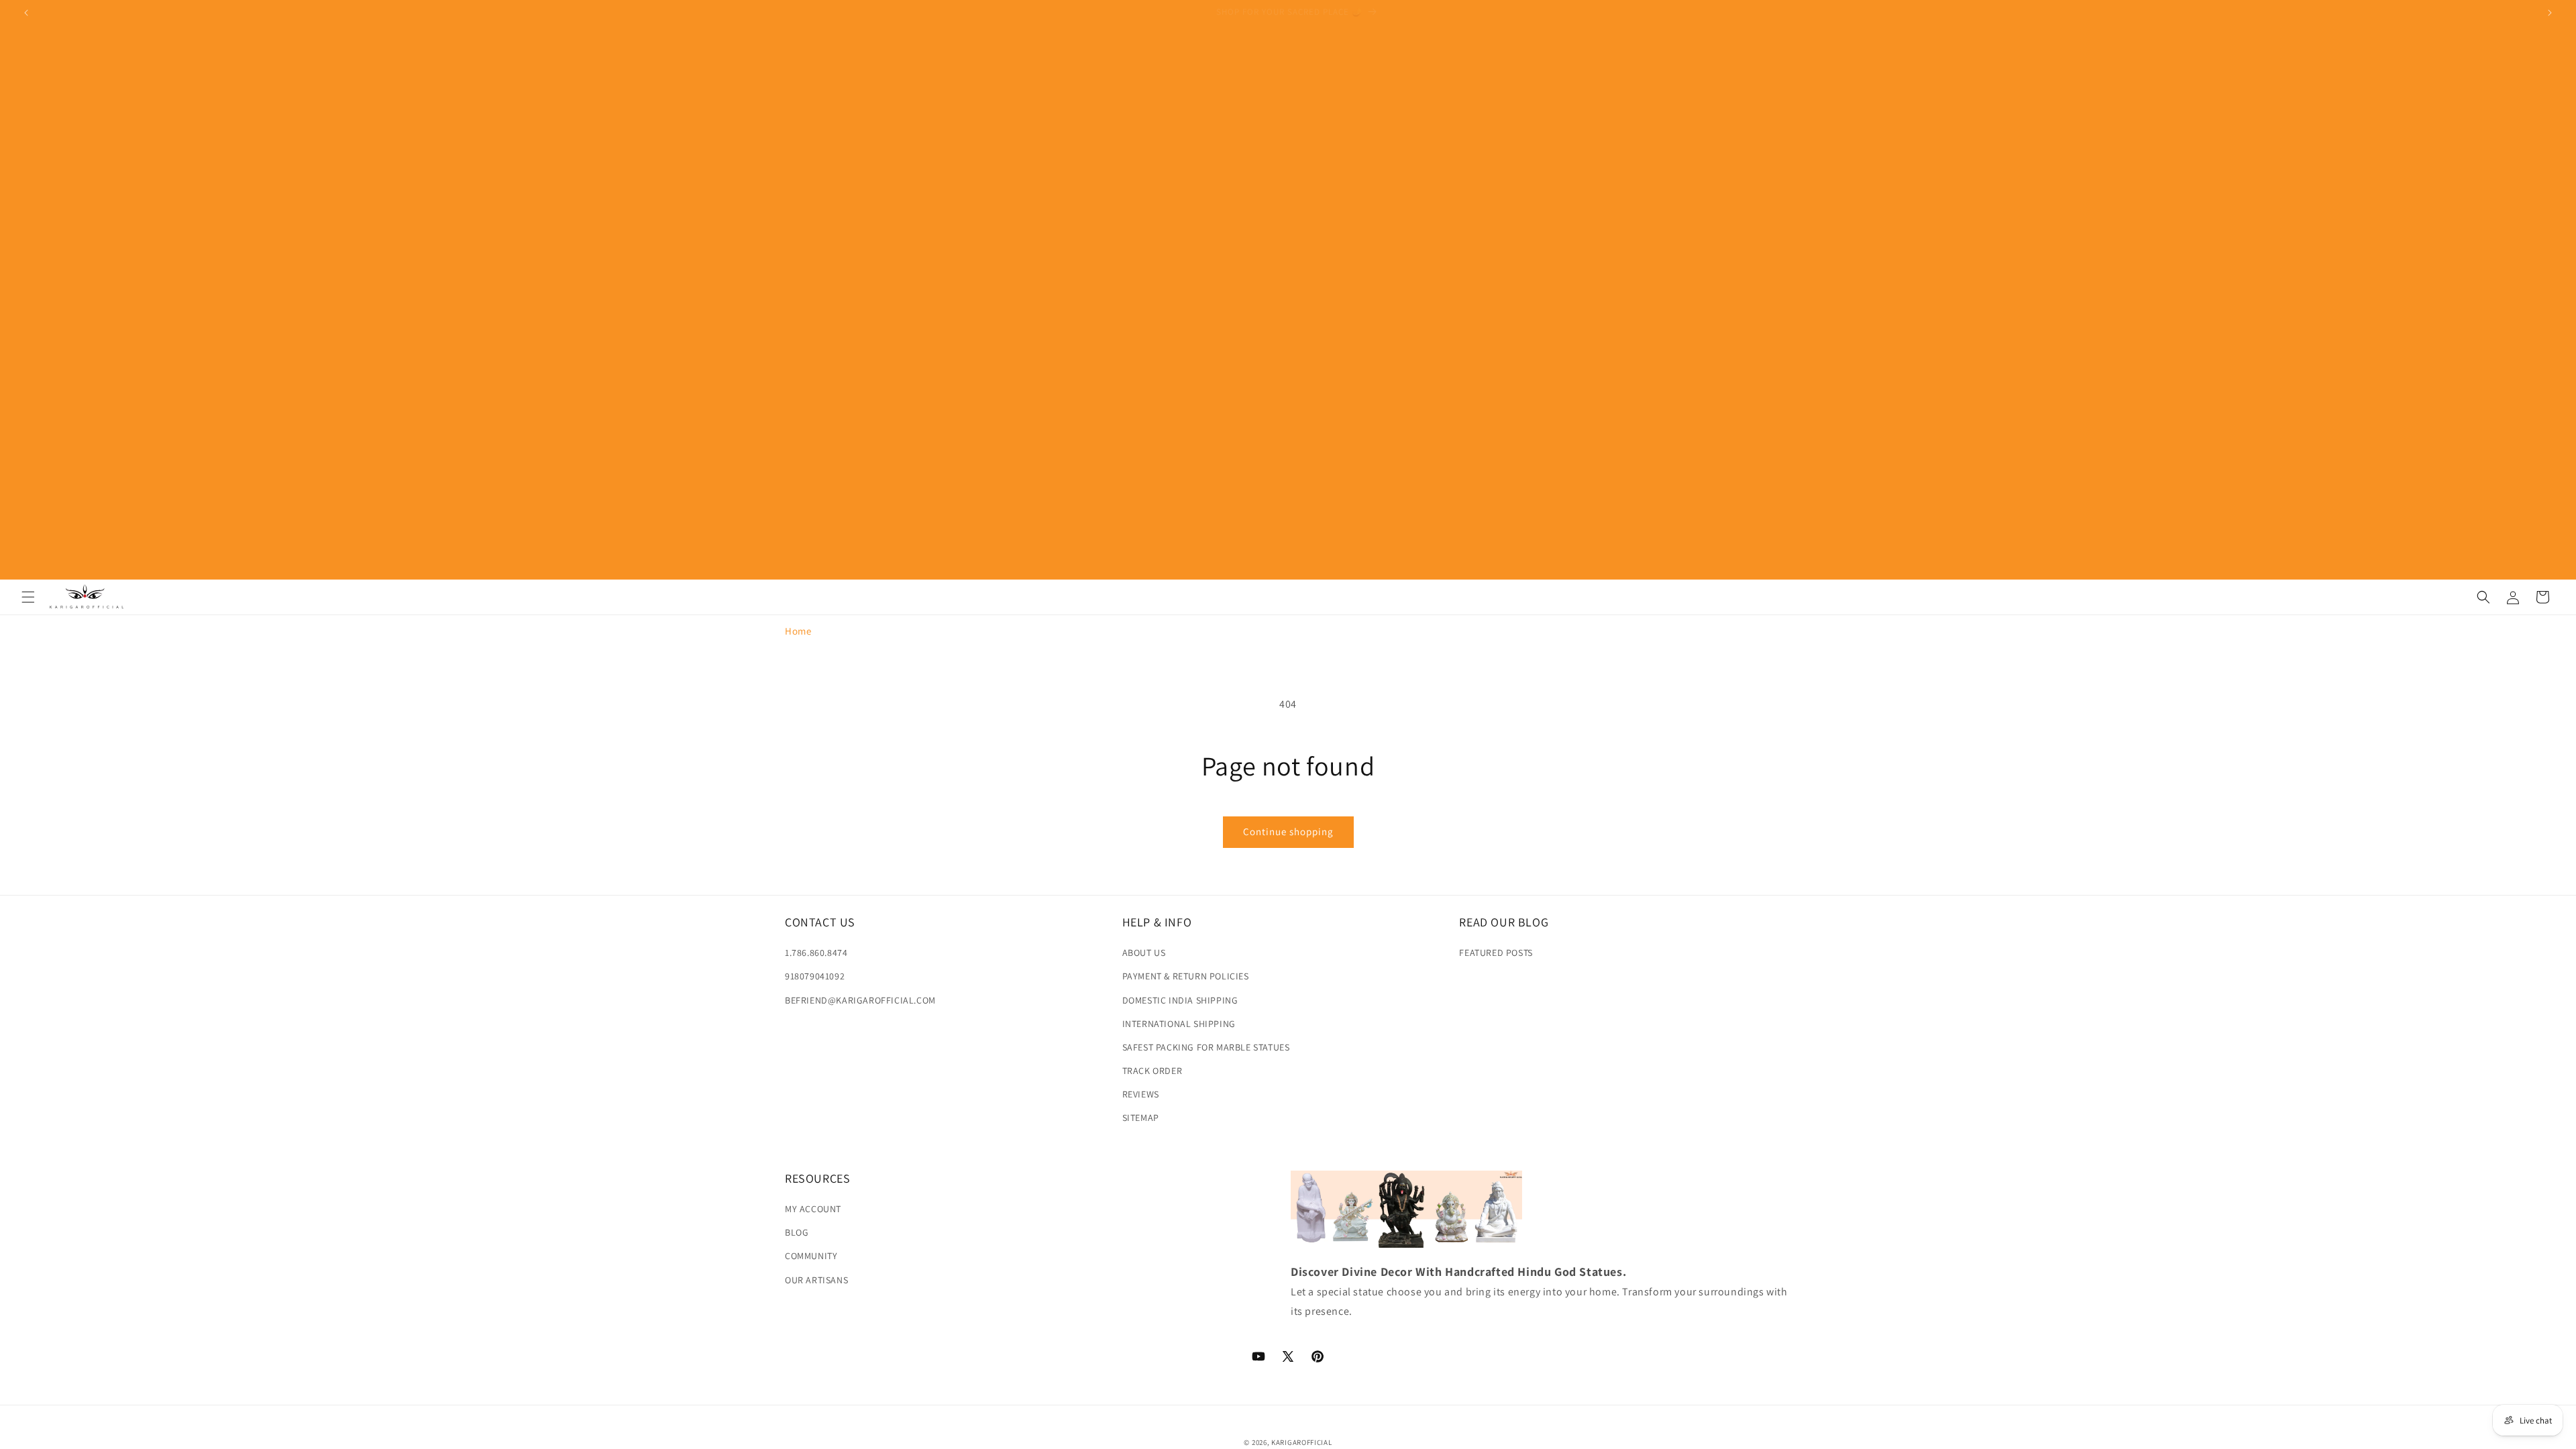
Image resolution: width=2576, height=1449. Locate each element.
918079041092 (815, 976)
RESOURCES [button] (817, 1178)
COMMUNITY (811, 1256)
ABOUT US (1144, 953)
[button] (28, 597)
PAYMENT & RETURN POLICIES (1186, 976)
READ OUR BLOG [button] (1504, 922)
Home (798, 631)
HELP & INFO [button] (1157, 922)
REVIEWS (1141, 1094)
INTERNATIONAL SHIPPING (1179, 1024)
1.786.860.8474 (816, 953)
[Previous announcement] (26, 13)
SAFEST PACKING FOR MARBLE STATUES (1206, 1047)
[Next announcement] (2550, 13)
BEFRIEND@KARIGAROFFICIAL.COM (860, 1000)
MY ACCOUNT (813, 1209)
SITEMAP (1141, 1118)
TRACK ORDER (1152, 1071)
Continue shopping (1288, 831)
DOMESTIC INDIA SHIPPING (1180, 1000)
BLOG (797, 1232)
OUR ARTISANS (816, 1279)
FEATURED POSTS (1496, 953)
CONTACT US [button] (820, 922)
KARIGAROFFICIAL (1302, 1442)
